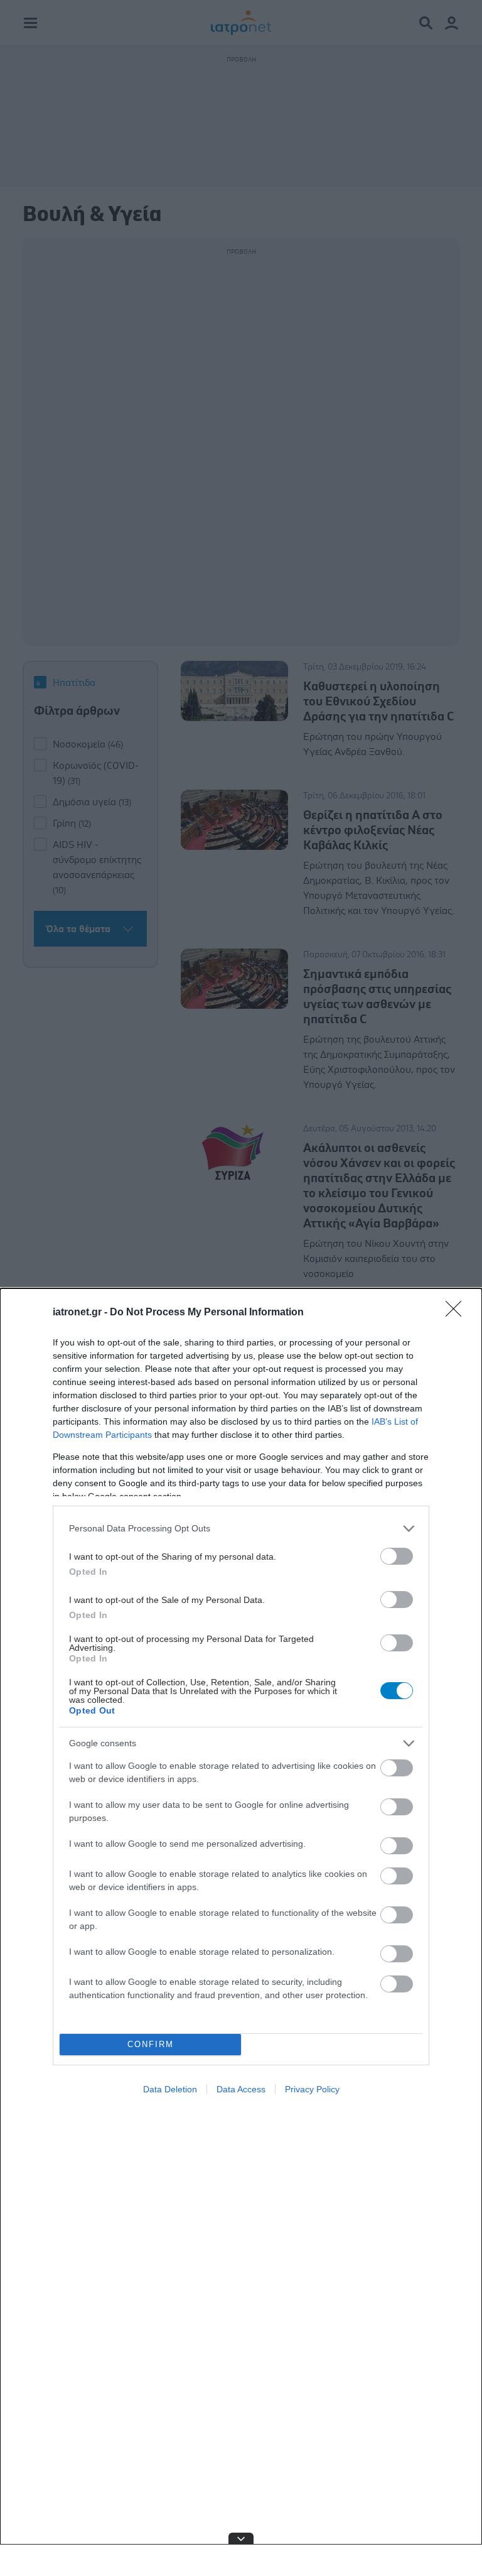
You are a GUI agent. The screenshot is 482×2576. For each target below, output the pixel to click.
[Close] (458, 1313)
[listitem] (241, 1529)
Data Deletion (170, 2089)
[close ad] (241, 2538)
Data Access (241, 2089)
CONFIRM (151, 2044)
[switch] (397, 1556)
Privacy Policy (312, 2089)
